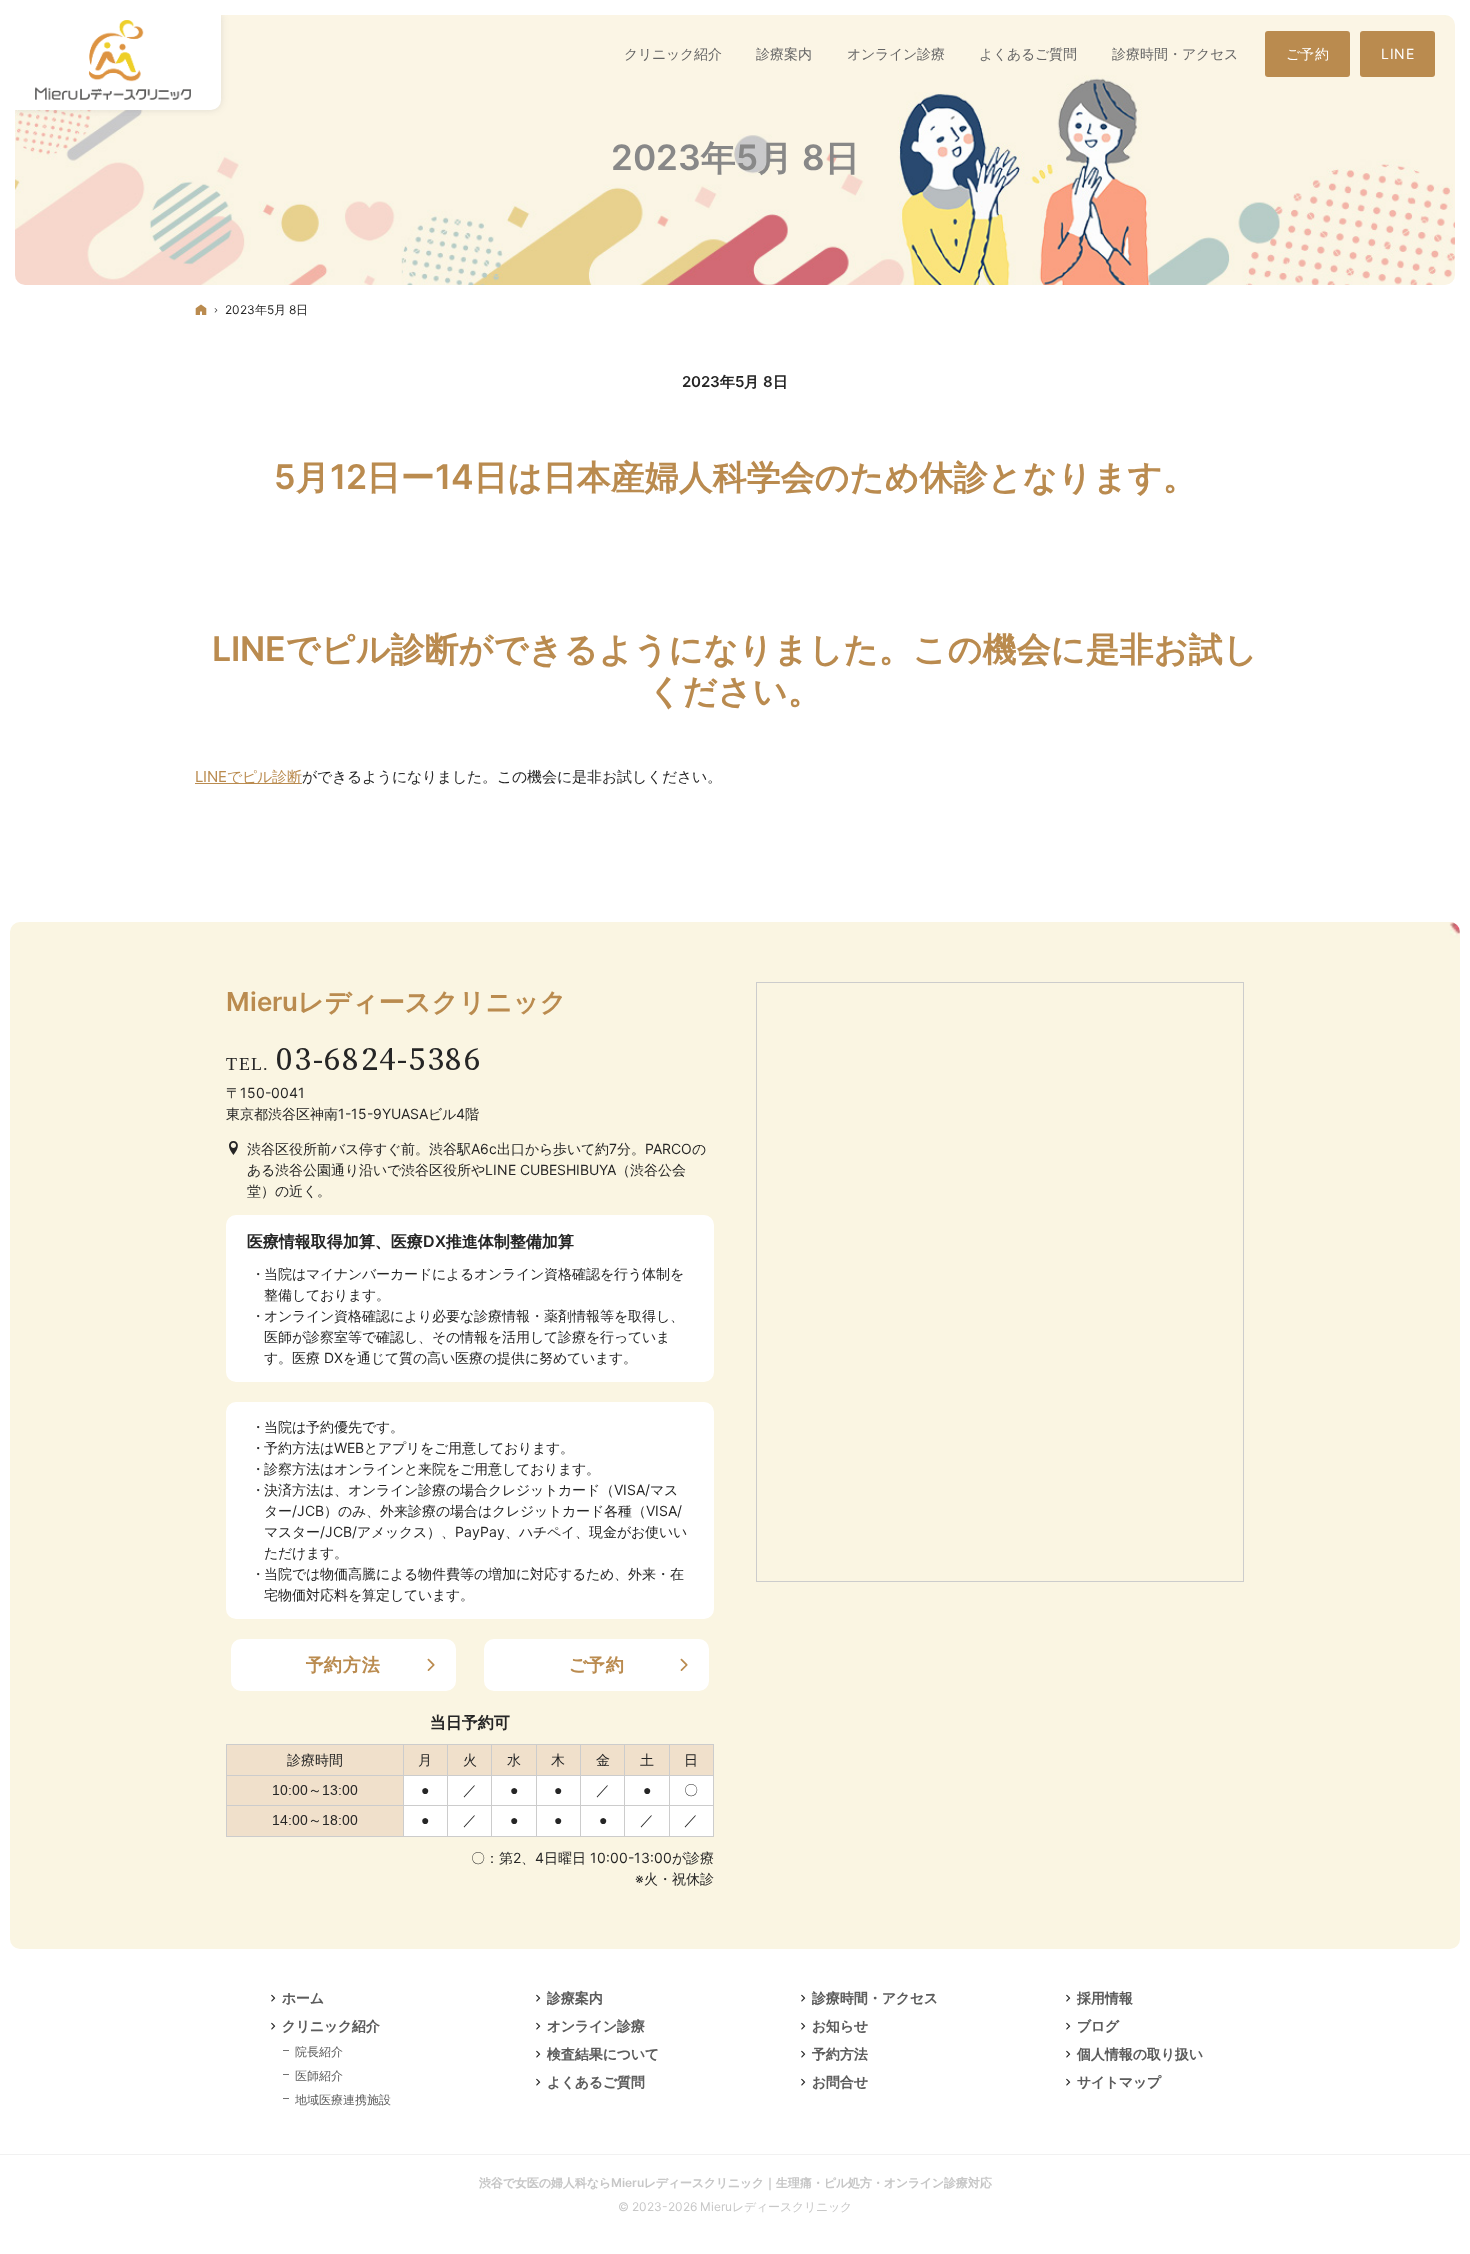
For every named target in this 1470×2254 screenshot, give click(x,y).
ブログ (1098, 2025)
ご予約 (597, 1664)
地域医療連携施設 (343, 2099)
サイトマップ (1119, 2081)
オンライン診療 (596, 2025)
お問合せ (840, 2081)
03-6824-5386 (379, 1060)
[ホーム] (201, 309)
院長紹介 (319, 2051)
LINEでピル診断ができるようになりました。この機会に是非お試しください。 (735, 670)
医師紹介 (319, 2075)
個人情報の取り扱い (1140, 2053)
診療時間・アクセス (875, 1997)
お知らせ (840, 2025)
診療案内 (575, 1997)
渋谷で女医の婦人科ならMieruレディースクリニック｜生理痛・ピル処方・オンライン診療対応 (735, 2182)
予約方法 (343, 1664)
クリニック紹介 (331, 2025)
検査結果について (603, 2053)
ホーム (303, 1997)
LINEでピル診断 (248, 776)
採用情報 (1105, 1997)
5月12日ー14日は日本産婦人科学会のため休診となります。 (735, 476)
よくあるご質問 (596, 2081)
